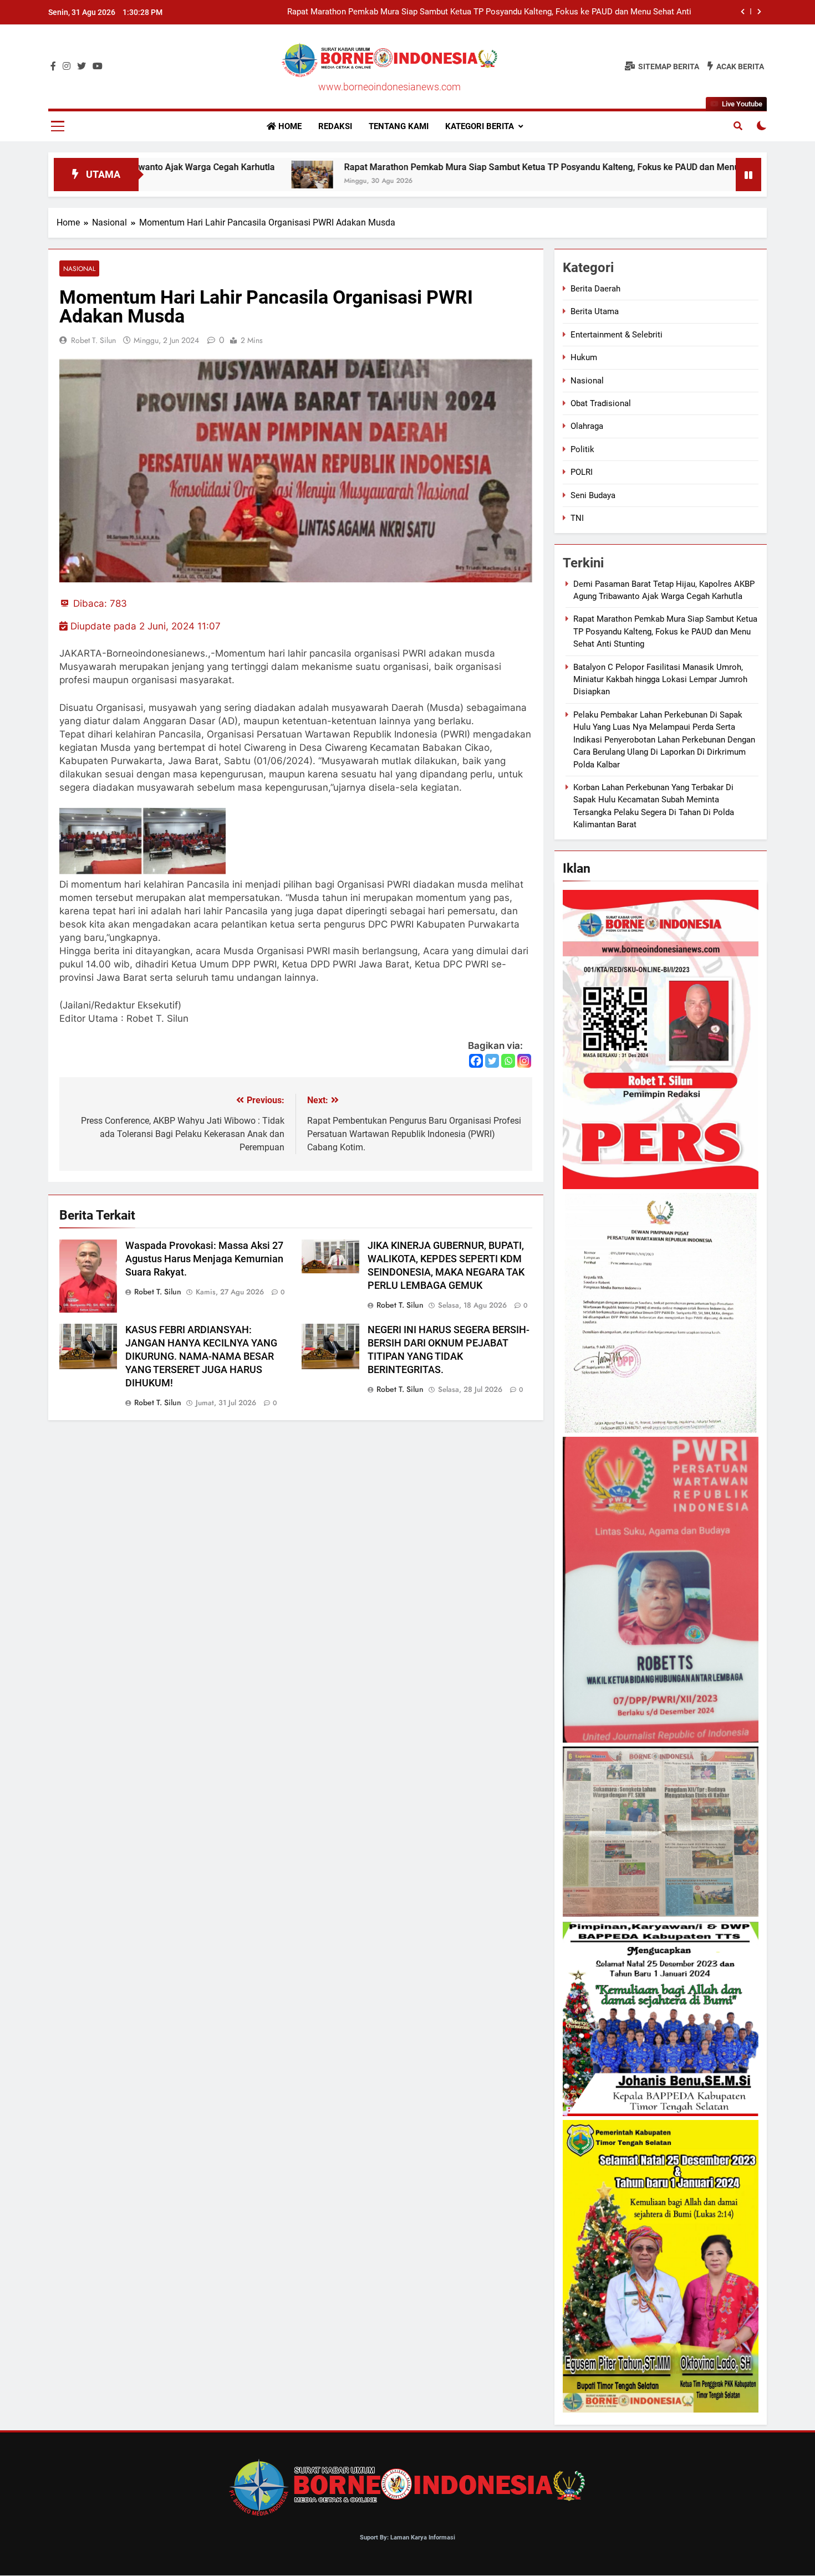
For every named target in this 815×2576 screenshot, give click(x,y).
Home (289, 126)
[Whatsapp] (508, 1061)
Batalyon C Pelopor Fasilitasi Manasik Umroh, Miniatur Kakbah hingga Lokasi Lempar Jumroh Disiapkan (499, 12)
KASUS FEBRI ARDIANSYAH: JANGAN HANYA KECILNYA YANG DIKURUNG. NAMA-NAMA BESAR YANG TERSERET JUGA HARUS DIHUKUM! (201, 1356)
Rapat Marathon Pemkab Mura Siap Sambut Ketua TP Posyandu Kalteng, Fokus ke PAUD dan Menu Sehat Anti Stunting (441, 167)
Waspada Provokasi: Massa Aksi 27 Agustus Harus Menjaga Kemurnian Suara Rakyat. (204, 1259)
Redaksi (335, 126)
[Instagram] (524, 1061)
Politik (582, 449)
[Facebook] (476, 1061)
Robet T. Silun (93, 340)
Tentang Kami (399, 126)
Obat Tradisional (601, 403)
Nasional (79, 268)
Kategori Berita (480, 126)
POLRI (582, 472)
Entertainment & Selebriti (617, 335)
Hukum (584, 357)
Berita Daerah (595, 289)
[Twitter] (492, 1061)
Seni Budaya (593, 495)
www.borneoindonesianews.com (389, 87)
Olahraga (587, 426)
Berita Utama (595, 311)
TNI (577, 518)
